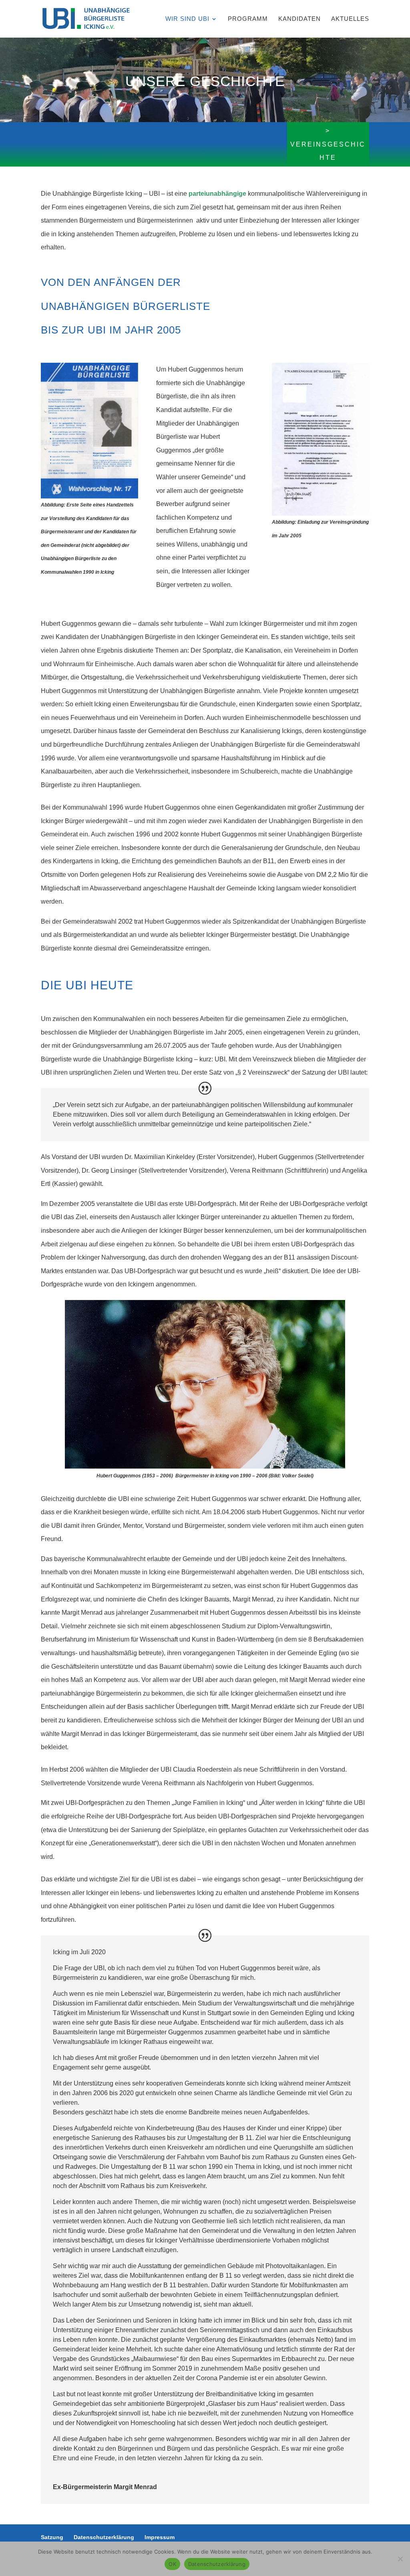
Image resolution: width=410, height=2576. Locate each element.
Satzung (52, 2537)
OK (172, 2564)
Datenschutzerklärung (104, 2537)
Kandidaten (299, 19)
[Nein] (400, 2559)
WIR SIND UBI (187, 19)
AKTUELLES (350, 19)
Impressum (160, 2537)
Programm (248, 19)
